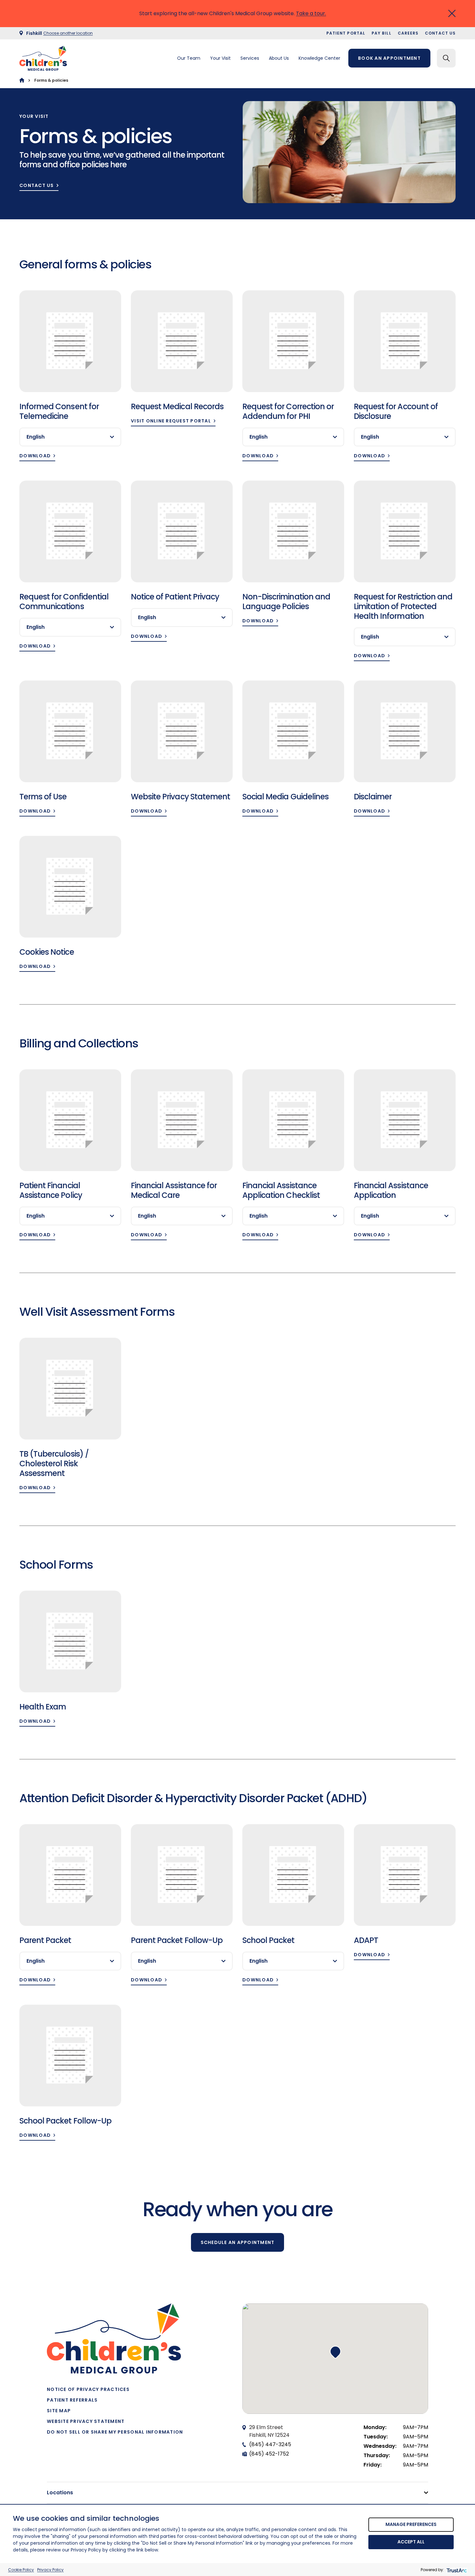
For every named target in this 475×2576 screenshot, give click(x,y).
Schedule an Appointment (238, 2242)
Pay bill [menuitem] (381, 33)
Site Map (59, 2411)
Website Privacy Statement (86, 2421)
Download (35, 456)
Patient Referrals (72, 2400)
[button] (335, 2352)
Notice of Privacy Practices (88, 2389)
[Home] (22, 80)
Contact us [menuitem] (440, 33)
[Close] (452, 13)
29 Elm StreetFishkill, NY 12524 (269, 2431)
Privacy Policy (50, 2570)
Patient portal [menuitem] (346, 33)
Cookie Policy (21, 2570)
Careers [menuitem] (408, 33)
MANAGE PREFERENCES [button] (411, 2524)
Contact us (37, 186)
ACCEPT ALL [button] (411, 2542)
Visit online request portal (171, 421)
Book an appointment (389, 58)
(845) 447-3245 (270, 2444)
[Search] (446, 58)
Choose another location (68, 33)
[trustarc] (456, 2570)
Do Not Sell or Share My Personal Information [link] (115, 2432)
